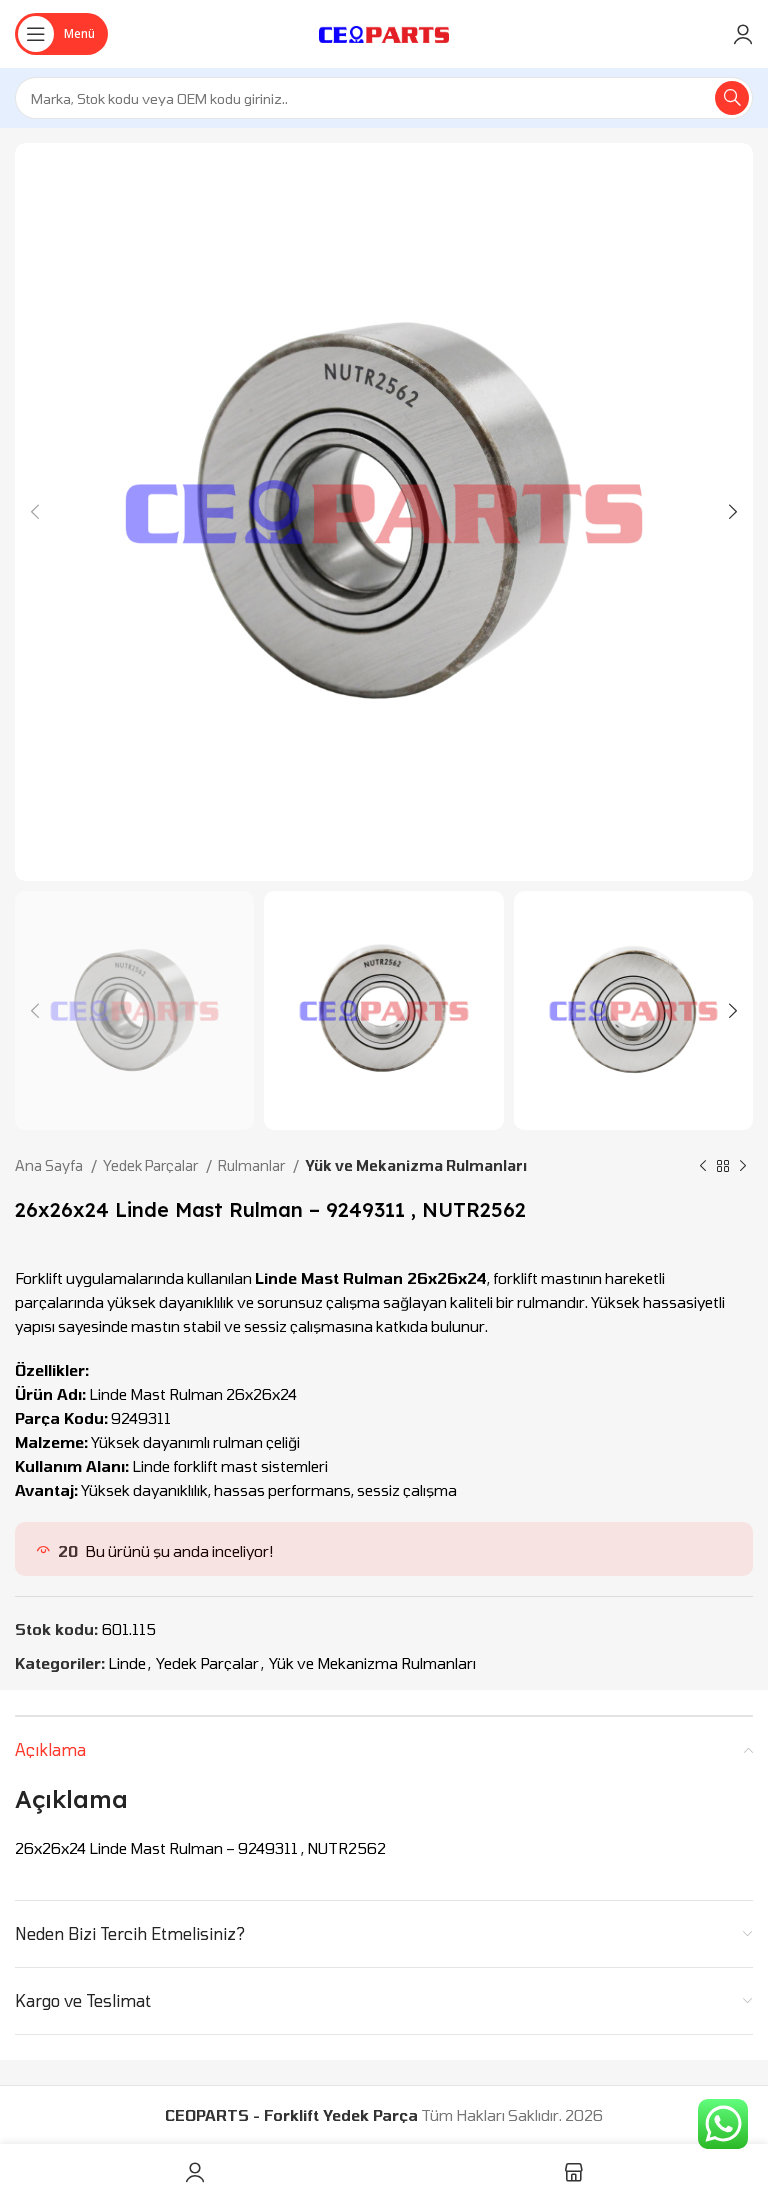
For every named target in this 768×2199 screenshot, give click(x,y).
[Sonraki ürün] (743, 1167)
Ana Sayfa (50, 1165)
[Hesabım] (743, 34)
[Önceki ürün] (703, 1167)
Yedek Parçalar (152, 1165)
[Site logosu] (384, 32)
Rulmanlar (253, 1165)
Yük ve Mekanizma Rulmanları (416, 1165)
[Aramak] (732, 98)
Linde (127, 1663)
